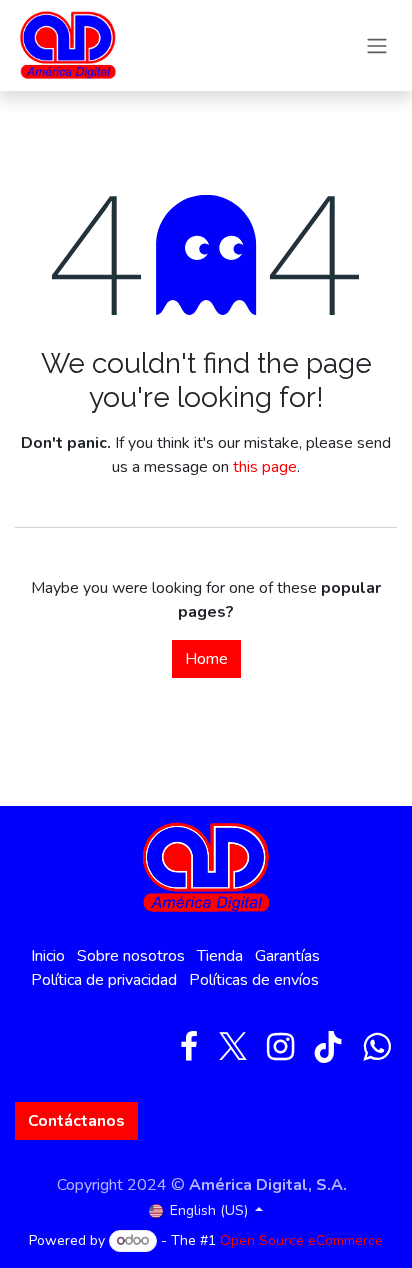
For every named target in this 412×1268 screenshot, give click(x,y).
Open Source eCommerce (301, 1240)
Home (206, 659)
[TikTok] (328, 1047)
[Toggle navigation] (377, 45)
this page (265, 467)
